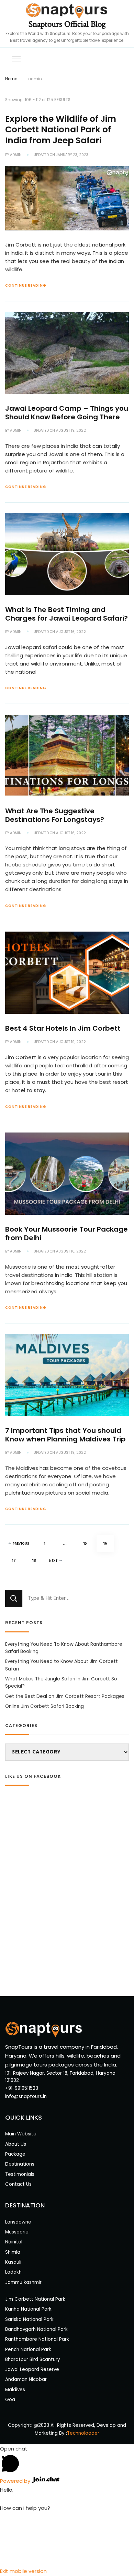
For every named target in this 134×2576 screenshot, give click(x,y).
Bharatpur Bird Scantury (33, 2359)
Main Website (21, 2134)
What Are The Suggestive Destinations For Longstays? (55, 815)
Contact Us (18, 2184)
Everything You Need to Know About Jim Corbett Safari (62, 1665)
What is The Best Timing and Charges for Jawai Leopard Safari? (66, 614)
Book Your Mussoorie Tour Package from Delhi (66, 1233)
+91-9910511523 (22, 2088)
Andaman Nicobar (26, 2379)
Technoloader (83, 2433)
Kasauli (13, 2262)
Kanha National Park (28, 2309)
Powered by (16, 2481)
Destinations (20, 2164)
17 (16, 1561)
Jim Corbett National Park (35, 2299)
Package (15, 2154)
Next (53, 1561)
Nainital (14, 2242)
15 (88, 1543)
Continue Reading (26, 285)
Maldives (15, 2390)
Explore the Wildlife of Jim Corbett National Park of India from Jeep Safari (61, 130)
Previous (21, 1544)
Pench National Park (28, 2350)
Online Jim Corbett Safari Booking (44, 1706)
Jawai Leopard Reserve (32, 2369)
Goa (10, 2400)
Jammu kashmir (23, 2282)
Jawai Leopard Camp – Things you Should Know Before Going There (67, 413)
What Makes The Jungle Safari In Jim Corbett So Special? (61, 1682)
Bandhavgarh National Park (36, 2329)
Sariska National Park (29, 2319)
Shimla (13, 2252)
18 (37, 1561)
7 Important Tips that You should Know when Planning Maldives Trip (65, 1435)
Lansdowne (18, 2222)
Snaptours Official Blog (67, 24)
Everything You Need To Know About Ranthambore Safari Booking (64, 1648)
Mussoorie (17, 2232)
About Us (16, 2144)
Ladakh (13, 2272)
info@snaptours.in (26, 2096)
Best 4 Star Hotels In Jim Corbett (63, 1028)
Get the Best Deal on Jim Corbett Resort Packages (65, 1696)
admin (16, 155)
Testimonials (20, 2174)
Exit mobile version (23, 2571)
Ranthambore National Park (37, 2339)
